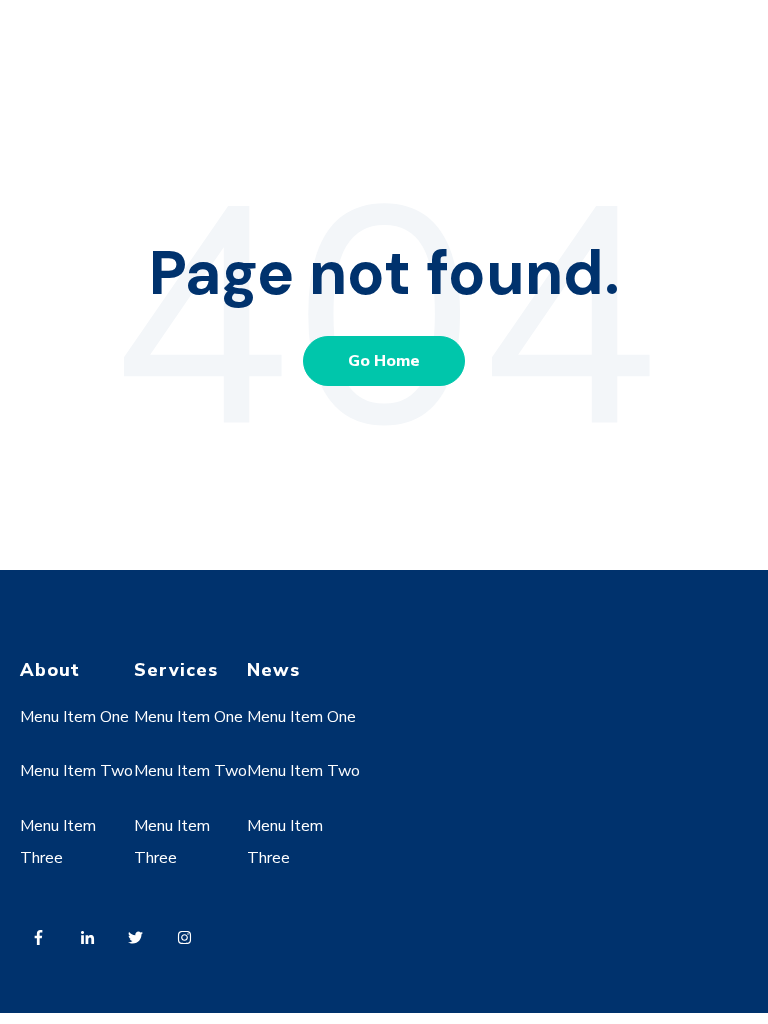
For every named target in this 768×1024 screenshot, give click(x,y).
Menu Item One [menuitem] (74, 717)
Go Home (384, 361)
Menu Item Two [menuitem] (76, 771)
